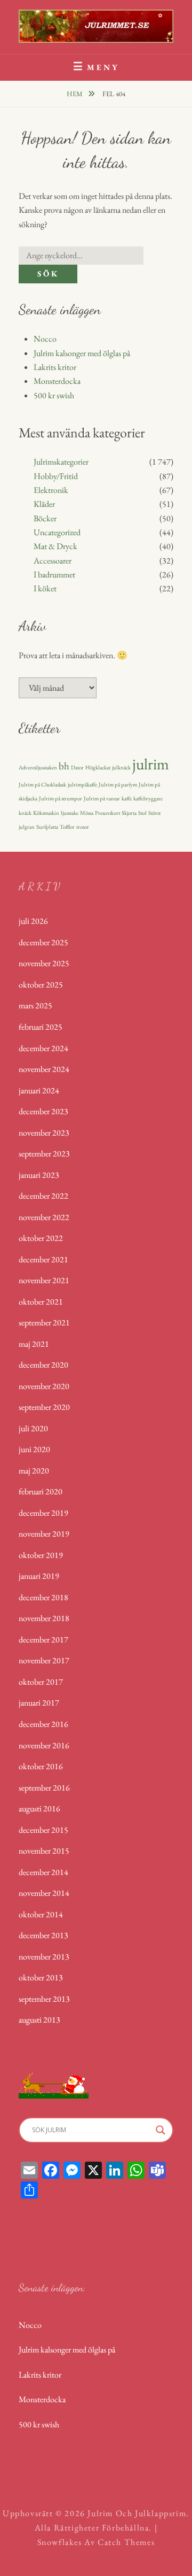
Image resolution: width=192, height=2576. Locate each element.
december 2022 (43, 1196)
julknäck (121, 767)
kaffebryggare (148, 798)
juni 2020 (34, 1449)
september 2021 (44, 1322)
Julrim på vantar (102, 798)
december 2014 (43, 1872)
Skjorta (129, 813)
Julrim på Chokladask (42, 784)
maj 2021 (34, 1344)
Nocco (45, 339)
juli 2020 (33, 1428)
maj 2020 (34, 1471)
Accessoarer (53, 561)
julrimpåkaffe (82, 784)
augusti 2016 (39, 1808)
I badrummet (54, 574)
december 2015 (43, 1830)
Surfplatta (47, 827)
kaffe (127, 798)
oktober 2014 (41, 1914)
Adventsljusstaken (38, 767)
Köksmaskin (46, 813)
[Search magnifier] (161, 2130)
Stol (142, 813)
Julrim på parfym (118, 784)
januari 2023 (39, 1175)
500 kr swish (54, 395)
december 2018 (43, 1597)
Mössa (87, 813)
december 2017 (43, 1640)
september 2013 (44, 1999)
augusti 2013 (39, 2020)
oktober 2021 (41, 1302)
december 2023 (43, 1111)
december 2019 (43, 1513)
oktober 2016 (41, 1766)
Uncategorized (57, 532)
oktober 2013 (41, 1977)
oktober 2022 (41, 1238)
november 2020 (44, 1386)
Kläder (44, 504)
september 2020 (44, 1407)
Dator (77, 767)
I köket (45, 588)
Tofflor (67, 827)
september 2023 (44, 1154)
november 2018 (44, 1618)
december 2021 (43, 1259)
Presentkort (107, 813)
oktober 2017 (41, 1682)
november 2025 (44, 963)
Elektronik (51, 490)
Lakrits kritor (55, 367)
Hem (75, 94)
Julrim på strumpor (61, 798)
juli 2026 (33, 921)
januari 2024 (39, 1090)
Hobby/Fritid (56, 476)
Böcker (45, 518)
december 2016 (43, 1724)
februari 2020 (41, 1491)
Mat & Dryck (55, 546)
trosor (83, 827)
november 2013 (44, 1957)
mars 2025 (35, 1005)
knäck (25, 813)
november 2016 (44, 1745)
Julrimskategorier (61, 462)
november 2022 (44, 1217)
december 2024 (43, 1048)
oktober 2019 (41, 1555)
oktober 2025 (41, 985)
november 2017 (44, 1660)
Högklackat (98, 767)
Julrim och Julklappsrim (137, 2513)
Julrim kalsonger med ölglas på (82, 353)
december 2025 (43, 942)
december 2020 (43, 1365)
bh (64, 766)
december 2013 (43, 1935)
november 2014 (44, 1893)
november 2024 (44, 1069)
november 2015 (44, 1851)
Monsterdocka (57, 381)
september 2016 (44, 1788)
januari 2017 (39, 1703)
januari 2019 (39, 1576)
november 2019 (44, 1534)
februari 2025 (41, 1027)
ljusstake (70, 813)
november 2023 (44, 1133)
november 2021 (44, 1280)
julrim (151, 764)
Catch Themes (126, 2542)
